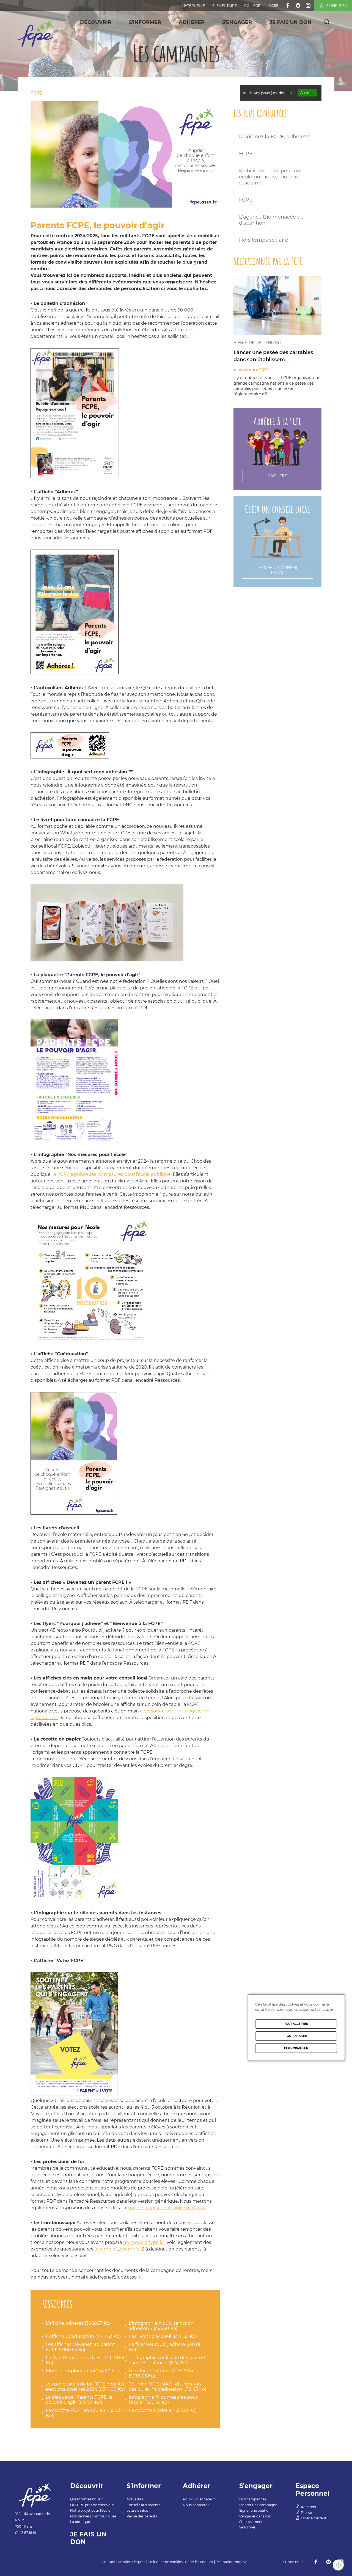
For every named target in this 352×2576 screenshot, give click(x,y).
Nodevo (241, 2562)
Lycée (273, 6)
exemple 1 (107, 2249)
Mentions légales (131, 2562)
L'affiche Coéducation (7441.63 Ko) (83, 2336)
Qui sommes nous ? (87, 2499)
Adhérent (337, 6)
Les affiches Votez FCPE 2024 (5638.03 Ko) (161, 2373)
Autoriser (307, 93)
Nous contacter (196, 2505)
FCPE (37, 93)
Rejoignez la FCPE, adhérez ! (274, 137)
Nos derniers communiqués (93, 2516)
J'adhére (277, 476)
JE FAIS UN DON (291, 22)
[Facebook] (288, 5)
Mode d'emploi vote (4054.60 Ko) (82, 2371)
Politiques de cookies (165, 2562)
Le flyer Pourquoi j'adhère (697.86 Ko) (165, 2347)
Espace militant (314, 2518)
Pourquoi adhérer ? (199, 2499)
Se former (247, 2527)
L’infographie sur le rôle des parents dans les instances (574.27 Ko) (167, 2360)
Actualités (135, 2499)
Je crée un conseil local (277, 570)
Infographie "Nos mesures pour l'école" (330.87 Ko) (163, 2400)
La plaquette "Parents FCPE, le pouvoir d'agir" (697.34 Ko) (79, 2400)
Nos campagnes (253, 2499)
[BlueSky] (298, 5)
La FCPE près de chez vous (92, 2505)
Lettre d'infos (137, 2510)
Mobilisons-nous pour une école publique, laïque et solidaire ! (271, 177)
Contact (108, 2562)
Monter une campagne (258, 2505)
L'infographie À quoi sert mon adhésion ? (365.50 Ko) (161, 2326)
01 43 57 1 (23, 2533)
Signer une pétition (255, 2510)
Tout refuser (296, 2036)
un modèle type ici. (144, 2242)
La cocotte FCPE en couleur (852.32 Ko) (84, 2413)
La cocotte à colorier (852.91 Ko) (163, 2410)
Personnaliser (296, 2048)
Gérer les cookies (199, 2562)
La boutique (80, 2522)
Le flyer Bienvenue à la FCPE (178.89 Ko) (85, 2360)
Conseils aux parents (143, 2505)
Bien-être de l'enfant (257, 343)
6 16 (33, 2533)
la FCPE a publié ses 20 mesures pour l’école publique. (112, 1174)
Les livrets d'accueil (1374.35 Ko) (163, 2336)
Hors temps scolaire (264, 240)
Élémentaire (225, 6)
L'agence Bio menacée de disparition (271, 220)
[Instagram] (308, 5)
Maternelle (193, 6)
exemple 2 (131, 2249)
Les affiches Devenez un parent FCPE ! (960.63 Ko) (80, 2347)
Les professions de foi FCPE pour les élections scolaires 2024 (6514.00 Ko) (85, 2387)
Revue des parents (142, 2516)
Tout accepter (296, 2024)
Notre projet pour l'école (90, 2510)
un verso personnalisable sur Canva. (167, 2208)
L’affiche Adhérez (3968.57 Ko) (78, 2323)
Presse (306, 2513)
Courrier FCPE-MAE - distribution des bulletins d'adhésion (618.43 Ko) (167, 2387)
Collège (252, 6)
